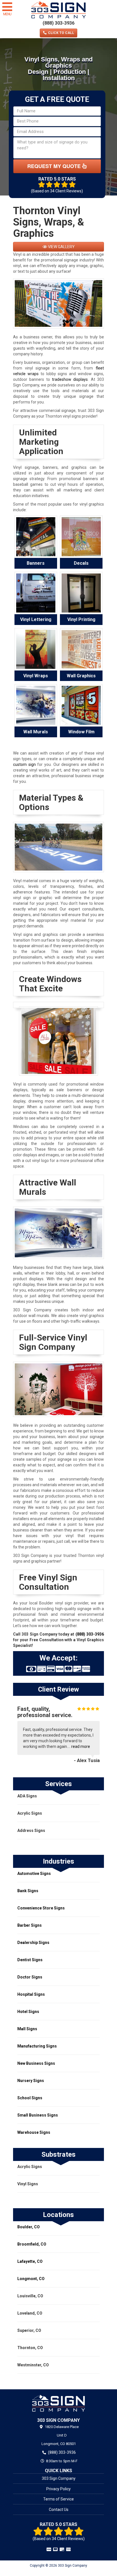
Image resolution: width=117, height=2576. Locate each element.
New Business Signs (36, 2063)
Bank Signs (28, 1891)
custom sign (24, 764)
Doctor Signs (30, 1977)
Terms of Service (58, 2499)
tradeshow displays (70, 379)
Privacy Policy (58, 2489)
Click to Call (61, 33)
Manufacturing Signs (37, 2046)
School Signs (30, 2098)
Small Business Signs (38, 2115)
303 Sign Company (59, 2478)
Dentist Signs (30, 1960)
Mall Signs (27, 2029)
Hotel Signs (28, 2012)
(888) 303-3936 (58, 23)
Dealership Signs (33, 1943)
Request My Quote (55, 166)
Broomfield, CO (32, 2244)
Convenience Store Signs (41, 1908)
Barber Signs (30, 1925)
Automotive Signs (34, 1874)
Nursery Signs (31, 2081)
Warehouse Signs (34, 2132)
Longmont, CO (31, 2279)
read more (81, 1746)
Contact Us (59, 2510)
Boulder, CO (29, 2227)
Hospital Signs (31, 1994)
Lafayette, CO (30, 2261)
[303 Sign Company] (58, 2403)
